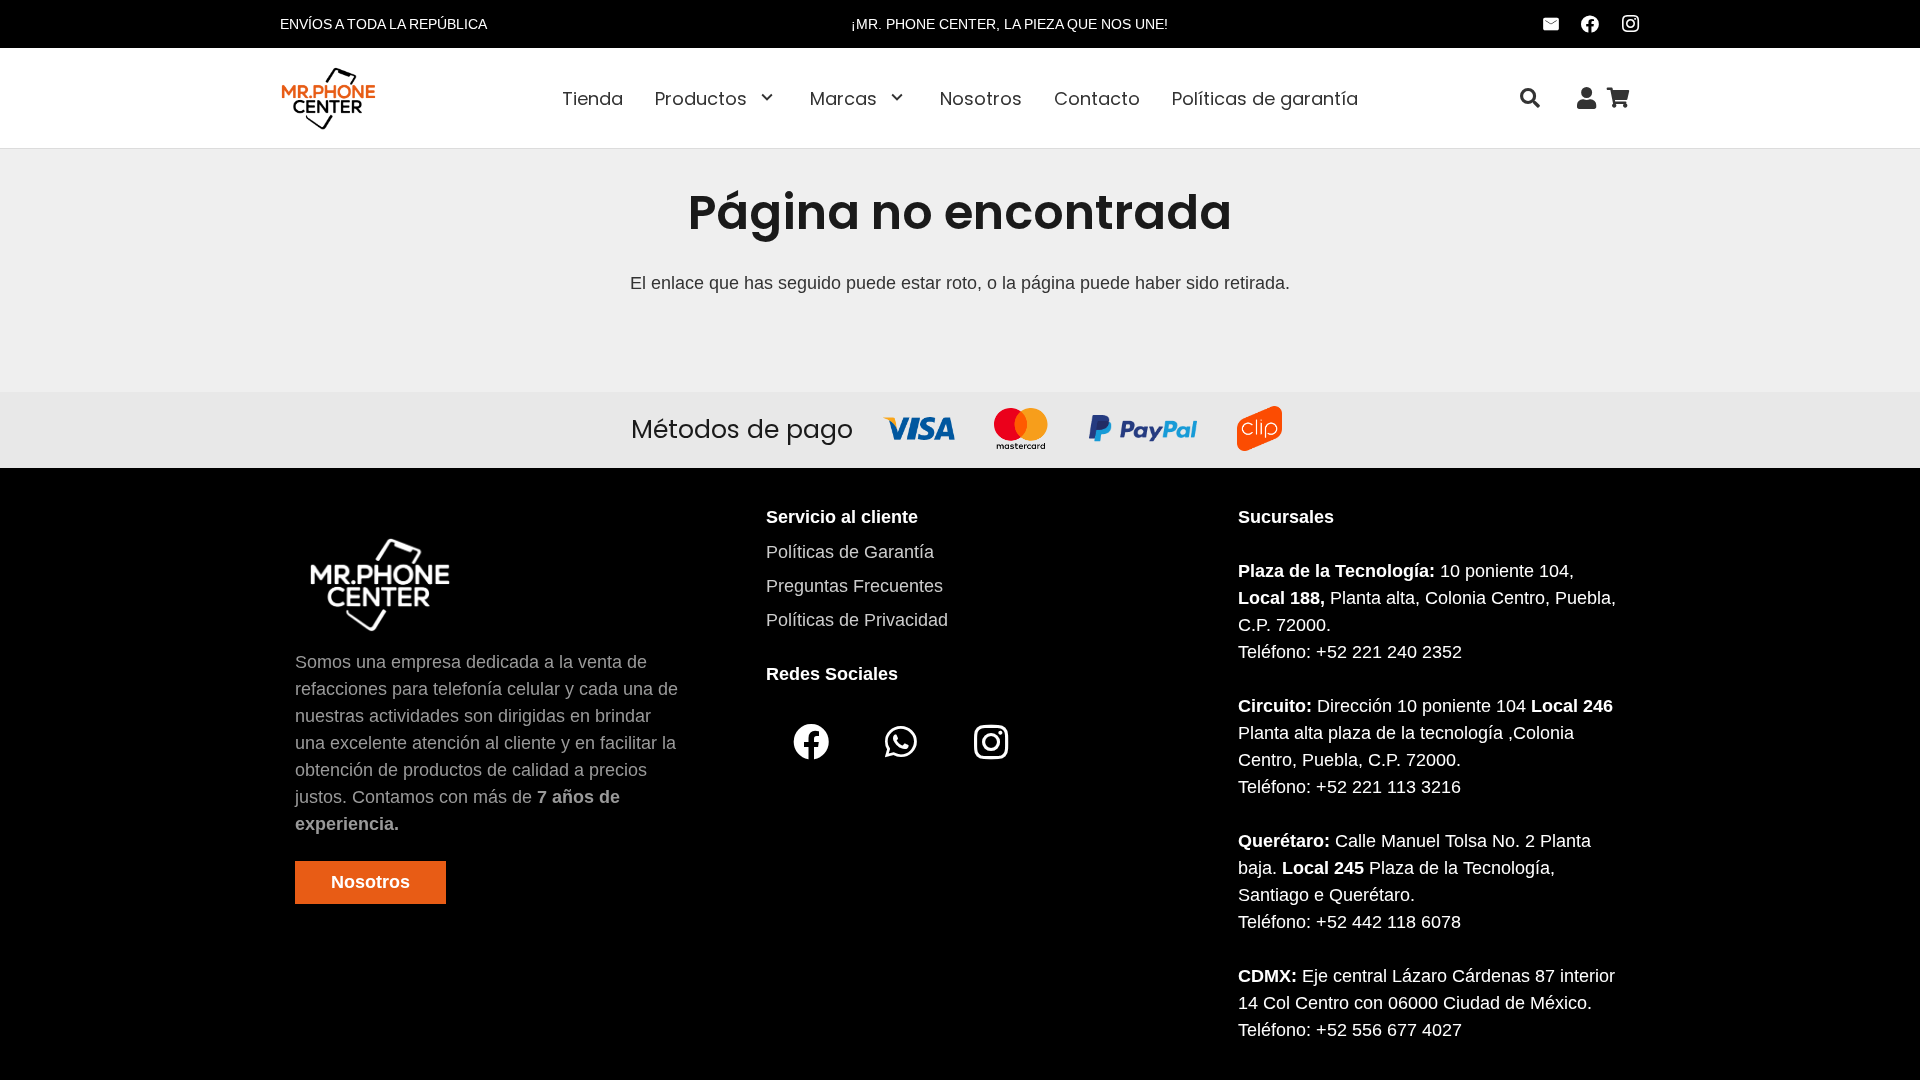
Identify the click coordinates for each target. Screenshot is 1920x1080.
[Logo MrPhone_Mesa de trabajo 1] (328, 98)
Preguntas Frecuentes (854, 586)
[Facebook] (1590, 24)
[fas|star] (379, 584)
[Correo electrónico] (1551, 24)
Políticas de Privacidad (857, 620)
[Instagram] (1630, 24)
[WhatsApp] (901, 742)
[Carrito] (1618, 98)
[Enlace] (1586, 98)
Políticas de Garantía (850, 552)
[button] (767, 98)
